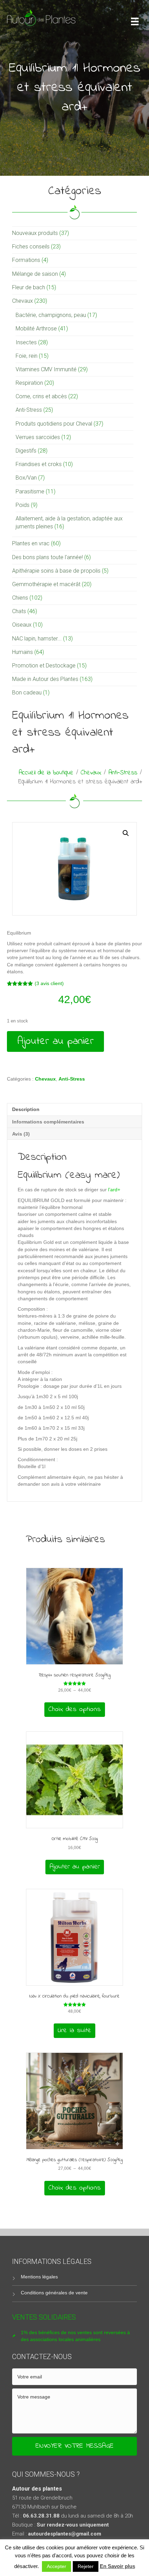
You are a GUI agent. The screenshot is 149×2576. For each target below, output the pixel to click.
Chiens (20, 598)
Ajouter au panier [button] (75, 1867)
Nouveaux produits (35, 233)
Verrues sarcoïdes (38, 437)
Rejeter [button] (86, 2566)
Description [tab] (26, 1109)
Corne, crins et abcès (41, 396)
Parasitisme (30, 491)
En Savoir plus (117, 2566)
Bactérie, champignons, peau (51, 315)
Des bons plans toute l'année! (47, 557)
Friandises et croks (39, 464)
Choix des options (75, 1709)
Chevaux (23, 301)
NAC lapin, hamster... (37, 639)
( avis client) (49, 983)
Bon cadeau (27, 693)
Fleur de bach (29, 287)
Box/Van (26, 478)
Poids (23, 505)
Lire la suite (74, 2031)
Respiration (29, 383)
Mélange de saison (35, 274)
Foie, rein (27, 356)
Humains (23, 652)
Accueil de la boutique (46, 773)
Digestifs (26, 451)
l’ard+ (113, 1190)
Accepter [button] (56, 2566)
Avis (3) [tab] (21, 1134)
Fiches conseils (31, 247)
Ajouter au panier (55, 1041)
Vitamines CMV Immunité (46, 369)
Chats (19, 611)
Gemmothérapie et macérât (46, 584)
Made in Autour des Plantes (45, 679)
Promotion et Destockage (44, 666)
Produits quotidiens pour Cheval (54, 424)
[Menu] (135, 21)
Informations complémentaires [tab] (48, 1122)
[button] (126, 833)
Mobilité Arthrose (36, 329)
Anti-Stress (29, 410)
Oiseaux (22, 625)
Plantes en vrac (31, 543)
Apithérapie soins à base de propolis (56, 571)
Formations (26, 260)
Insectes (26, 342)
